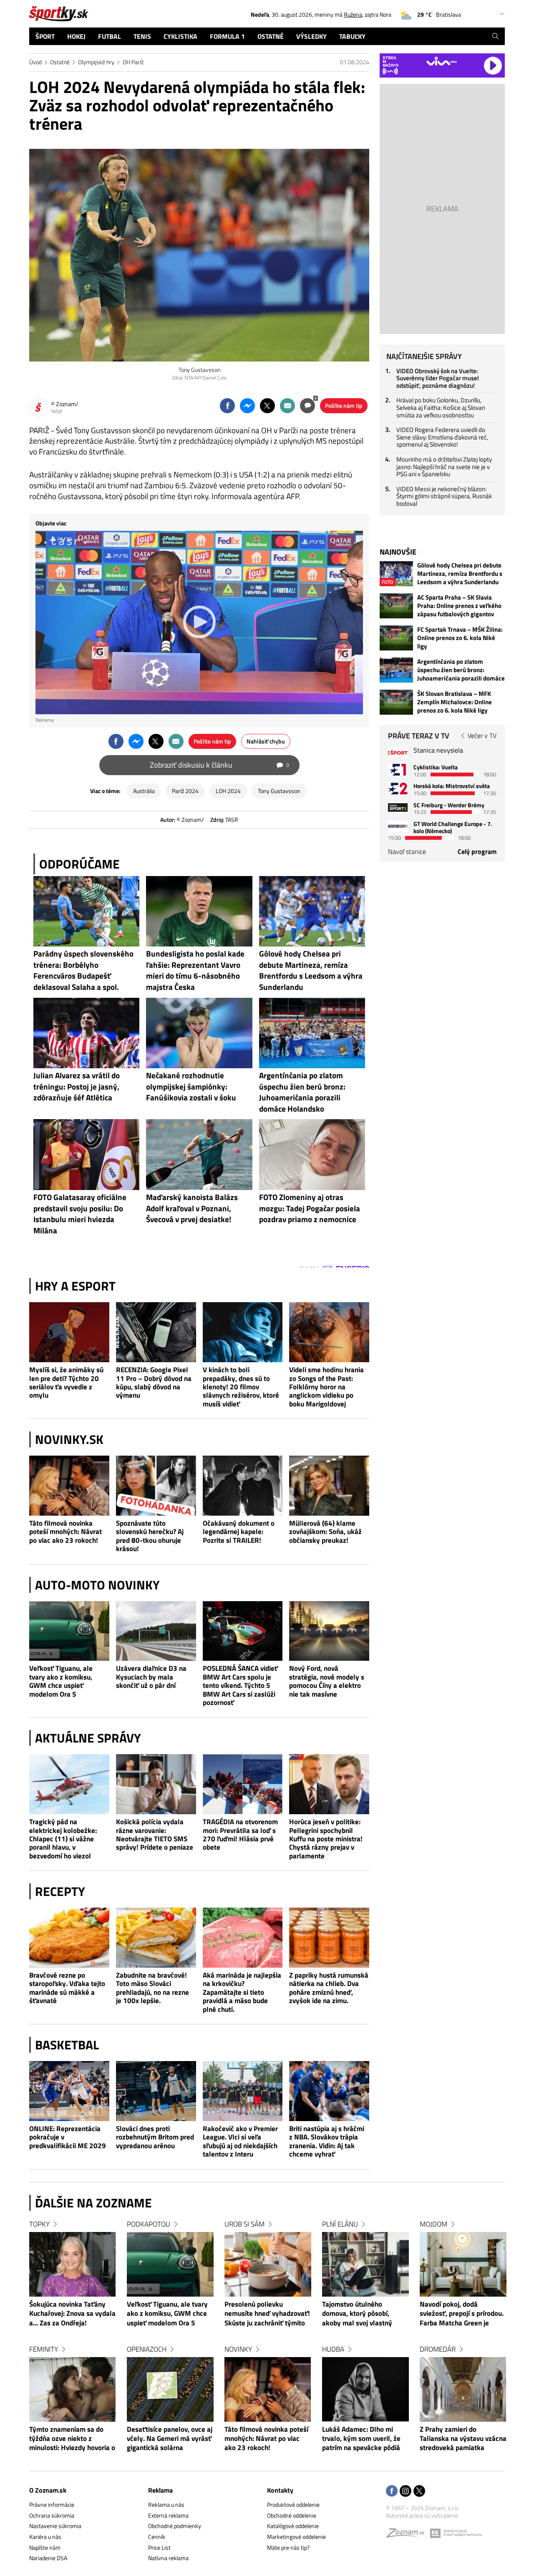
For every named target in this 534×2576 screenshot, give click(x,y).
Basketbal (67, 2045)
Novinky (238, 2349)
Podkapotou (149, 2224)
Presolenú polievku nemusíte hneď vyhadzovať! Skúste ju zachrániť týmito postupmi (267, 2314)
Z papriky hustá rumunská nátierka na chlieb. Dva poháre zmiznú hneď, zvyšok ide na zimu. (329, 1988)
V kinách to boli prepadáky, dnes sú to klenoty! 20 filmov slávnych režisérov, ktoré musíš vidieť (241, 1387)
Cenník (157, 2537)
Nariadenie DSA (48, 2558)
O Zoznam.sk (48, 2490)
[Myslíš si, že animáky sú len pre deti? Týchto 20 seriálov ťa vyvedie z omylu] (69, 1332)
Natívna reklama (168, 2558)
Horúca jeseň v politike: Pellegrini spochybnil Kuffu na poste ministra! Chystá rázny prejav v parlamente (326, 1839)
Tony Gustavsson (279, 791)
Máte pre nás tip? (288, 2547)
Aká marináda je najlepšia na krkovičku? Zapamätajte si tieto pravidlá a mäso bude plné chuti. (242, 1992)
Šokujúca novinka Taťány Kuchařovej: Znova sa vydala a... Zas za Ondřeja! (72, 2314)
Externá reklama (168, 2515)
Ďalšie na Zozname (93, 2203)
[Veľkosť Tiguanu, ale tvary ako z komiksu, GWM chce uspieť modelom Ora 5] (69, 1631)
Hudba (333, 2349)
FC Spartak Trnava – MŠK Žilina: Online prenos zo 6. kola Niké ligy (460, 638)
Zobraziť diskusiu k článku (219, 765)
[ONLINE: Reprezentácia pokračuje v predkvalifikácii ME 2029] (69, 2091)
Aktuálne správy (88, 1738)
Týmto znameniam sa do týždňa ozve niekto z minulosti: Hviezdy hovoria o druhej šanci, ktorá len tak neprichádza (72, 2439)
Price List (159, 2547)
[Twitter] (419, 2492)
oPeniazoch (147, 2349)
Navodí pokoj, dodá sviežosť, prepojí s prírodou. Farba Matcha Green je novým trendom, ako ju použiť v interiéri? (462, 2314)
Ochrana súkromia (52, 2515)
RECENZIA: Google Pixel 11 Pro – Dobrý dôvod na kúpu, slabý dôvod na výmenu (154, 1383)
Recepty (60, 1891)
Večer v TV (482, 736)
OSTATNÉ (271, 36)
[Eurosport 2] (398, 788)
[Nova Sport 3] (398, 807)
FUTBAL (110, 36)
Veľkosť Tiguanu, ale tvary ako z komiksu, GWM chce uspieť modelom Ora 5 (61, 1681)
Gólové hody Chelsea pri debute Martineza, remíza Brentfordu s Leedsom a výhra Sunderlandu (460, 574)
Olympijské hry (96, 62)
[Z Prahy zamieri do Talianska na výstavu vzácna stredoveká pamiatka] (463, 2389)
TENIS (142, 36)
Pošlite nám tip (344, 405)
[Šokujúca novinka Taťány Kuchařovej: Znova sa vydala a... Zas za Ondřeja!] (73, 2264)
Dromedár (438, 2349)
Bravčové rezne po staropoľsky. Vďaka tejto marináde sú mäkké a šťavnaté (67, 1988)
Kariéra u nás (45, 2537)
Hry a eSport (75, 1286)
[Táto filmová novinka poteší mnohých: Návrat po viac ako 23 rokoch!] (69, 1486)
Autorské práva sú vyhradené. (422, 2515)
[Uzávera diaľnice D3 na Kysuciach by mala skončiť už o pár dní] (156, 1631)
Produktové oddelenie (293, 2504)
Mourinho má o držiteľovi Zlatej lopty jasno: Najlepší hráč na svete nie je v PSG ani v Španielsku (444, 467)
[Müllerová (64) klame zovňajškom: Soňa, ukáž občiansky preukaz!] (329, 1486)
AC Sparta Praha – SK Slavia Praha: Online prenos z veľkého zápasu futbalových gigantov (459, 606)
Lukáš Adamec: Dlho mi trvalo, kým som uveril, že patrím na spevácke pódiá (361, 2439)
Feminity (44, 2349)
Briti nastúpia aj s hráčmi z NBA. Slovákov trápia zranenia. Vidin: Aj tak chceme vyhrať (327, 2142)
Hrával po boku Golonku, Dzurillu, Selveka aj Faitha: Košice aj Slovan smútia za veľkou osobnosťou (441, 407)
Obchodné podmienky (175, 2526)
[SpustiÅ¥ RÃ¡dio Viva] (442, 61)
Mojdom (433, 2224)
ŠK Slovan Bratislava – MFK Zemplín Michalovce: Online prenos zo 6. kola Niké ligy (455, 702)
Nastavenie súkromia (55, 2526)
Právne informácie (52, 2504)
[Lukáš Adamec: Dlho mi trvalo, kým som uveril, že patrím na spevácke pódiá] (365, 2389)
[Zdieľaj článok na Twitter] (267, 406)
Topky (39, 2224)
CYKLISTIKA (180, 36)
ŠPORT (45, 36)
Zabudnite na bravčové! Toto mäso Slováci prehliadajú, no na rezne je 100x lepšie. (152, 1988)
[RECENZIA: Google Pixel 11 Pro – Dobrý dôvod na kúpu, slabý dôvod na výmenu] (156, 1332)
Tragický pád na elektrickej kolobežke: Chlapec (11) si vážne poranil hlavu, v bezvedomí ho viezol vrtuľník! (63, 1839)
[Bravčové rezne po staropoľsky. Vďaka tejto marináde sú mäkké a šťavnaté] (69, 1938)
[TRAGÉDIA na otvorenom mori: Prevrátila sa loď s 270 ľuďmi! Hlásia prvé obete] (243, 1784)
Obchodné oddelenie (292, 2515)
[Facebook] (392, 2492)
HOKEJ (76, 36)
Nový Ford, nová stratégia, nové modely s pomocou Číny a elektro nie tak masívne (327, 1681)
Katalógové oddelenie (293, 2526)
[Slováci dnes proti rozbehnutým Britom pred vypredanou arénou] (156, 2091)
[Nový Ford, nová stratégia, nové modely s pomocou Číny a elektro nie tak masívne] (329, 1631)
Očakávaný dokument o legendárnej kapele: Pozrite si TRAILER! (239, 1532)
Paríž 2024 (185, 791)
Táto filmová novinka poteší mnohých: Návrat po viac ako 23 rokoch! (65, 1532)
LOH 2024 (228, 791)
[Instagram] (406, 2492)
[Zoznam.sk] (408, 2535)
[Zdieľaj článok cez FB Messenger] (247, 406)
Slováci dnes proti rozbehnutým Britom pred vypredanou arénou (155, 2137)
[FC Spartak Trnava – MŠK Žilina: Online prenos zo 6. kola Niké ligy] (396, 638)
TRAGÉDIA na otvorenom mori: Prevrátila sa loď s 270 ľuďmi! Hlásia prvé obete (240, 1835)
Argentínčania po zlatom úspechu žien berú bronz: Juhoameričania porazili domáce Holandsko (461, 670)
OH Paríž (133, 62)
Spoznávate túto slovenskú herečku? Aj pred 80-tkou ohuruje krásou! (150, 1536)
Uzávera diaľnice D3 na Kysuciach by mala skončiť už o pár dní (151, 1677)
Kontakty (280, 2490)
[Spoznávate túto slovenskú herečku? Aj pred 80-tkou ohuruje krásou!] (156, 1486)
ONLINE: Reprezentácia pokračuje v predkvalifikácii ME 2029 (68, 2137)
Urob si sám (244, 2224)
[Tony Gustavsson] (199, 255)
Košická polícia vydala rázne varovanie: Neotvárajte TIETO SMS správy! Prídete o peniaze (155, 1835)
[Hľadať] (495, 36)
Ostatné (60, 62)
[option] (73, 2344)
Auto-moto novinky (97, 1585)
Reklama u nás (166, 2504)
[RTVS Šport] (398, 753)
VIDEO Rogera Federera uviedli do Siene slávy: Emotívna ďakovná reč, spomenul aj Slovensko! (442, 437)
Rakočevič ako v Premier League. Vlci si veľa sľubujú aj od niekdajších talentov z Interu (240, 2142)
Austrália (144, 791)
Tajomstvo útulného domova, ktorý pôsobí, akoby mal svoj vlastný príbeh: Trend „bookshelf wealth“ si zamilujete (359, 2314)
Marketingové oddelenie (296, 2537)
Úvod (35, 62)
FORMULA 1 (227, 36)
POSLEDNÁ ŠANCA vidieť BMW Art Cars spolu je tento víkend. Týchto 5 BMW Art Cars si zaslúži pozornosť (240, 1685)
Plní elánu (340, 2224)
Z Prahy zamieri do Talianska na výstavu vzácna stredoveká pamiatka (463, 2439)
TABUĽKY (352, 36)
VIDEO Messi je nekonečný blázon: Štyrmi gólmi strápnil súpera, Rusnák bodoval (444, 496)
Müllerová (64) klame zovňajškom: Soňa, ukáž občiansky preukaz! (325, 1532)
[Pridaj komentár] (307, 406)
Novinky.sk (69, 1439)
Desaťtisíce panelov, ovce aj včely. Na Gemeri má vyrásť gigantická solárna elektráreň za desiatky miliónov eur (170, 2439)
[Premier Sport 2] (398, 826)
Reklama (160, 2490)
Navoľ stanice (407, 851)
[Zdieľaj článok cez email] (287, 406)
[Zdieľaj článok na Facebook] (227, 406)
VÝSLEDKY (311, 36)
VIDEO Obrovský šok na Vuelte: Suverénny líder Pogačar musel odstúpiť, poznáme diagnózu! (438, 378)
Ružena (353, 14)
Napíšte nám (45, 2547)
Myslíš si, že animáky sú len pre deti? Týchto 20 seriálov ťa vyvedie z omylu (66, 1383)
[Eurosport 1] (398, 770)
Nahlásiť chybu (266, 741)
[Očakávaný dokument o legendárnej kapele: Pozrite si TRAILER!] (243, 1486)
